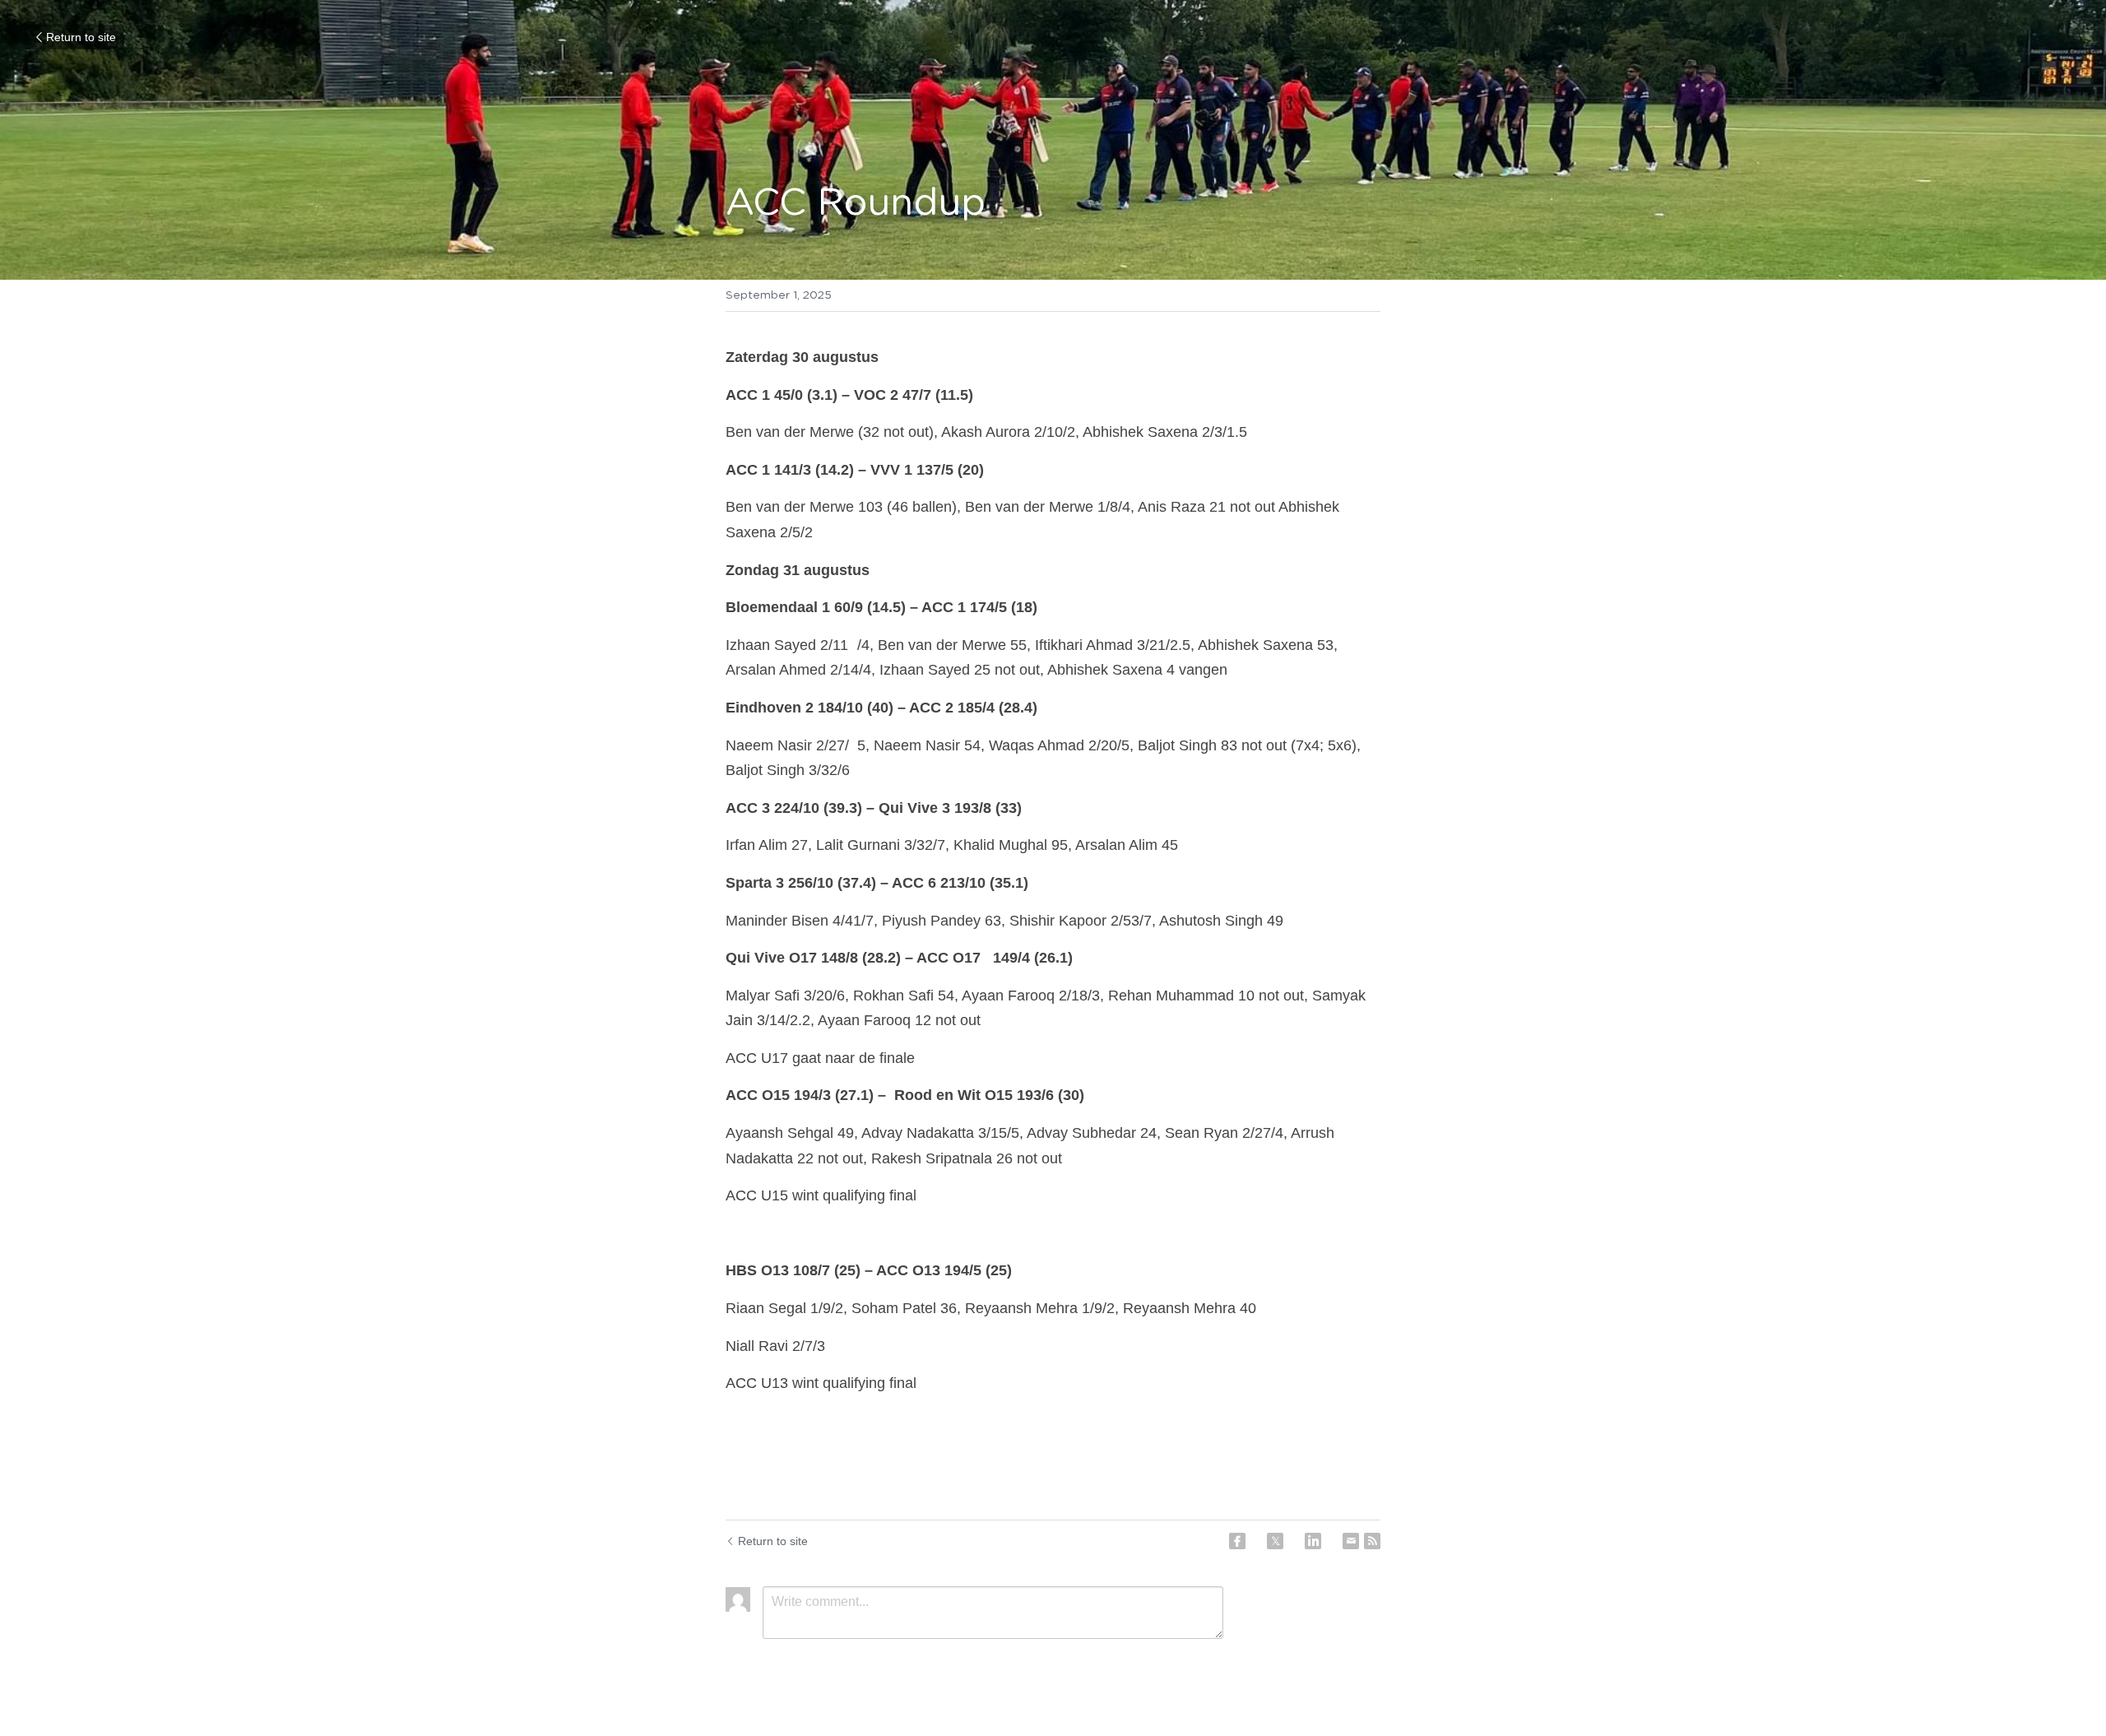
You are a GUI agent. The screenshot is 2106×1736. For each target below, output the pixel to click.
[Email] (1351, 1541)
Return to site (81, 37)
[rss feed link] (1372, 1541)
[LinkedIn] (1313, 1541)
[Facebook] (1237, 1541)
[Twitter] (1275, 1541)
